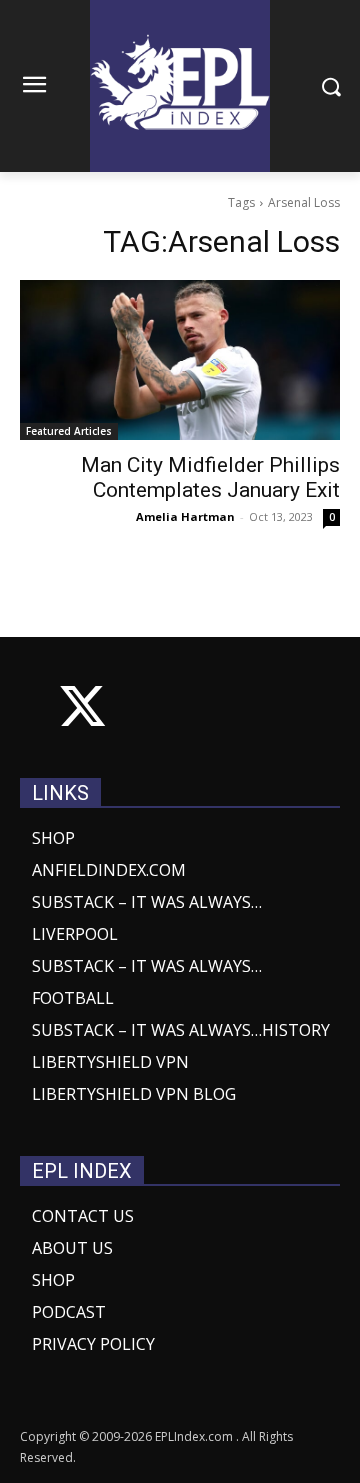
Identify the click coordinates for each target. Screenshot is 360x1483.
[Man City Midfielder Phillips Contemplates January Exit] (180, 360)
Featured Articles (69, 431)
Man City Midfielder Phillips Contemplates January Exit (210, 477)
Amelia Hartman (185, 516)
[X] (82, 710)
